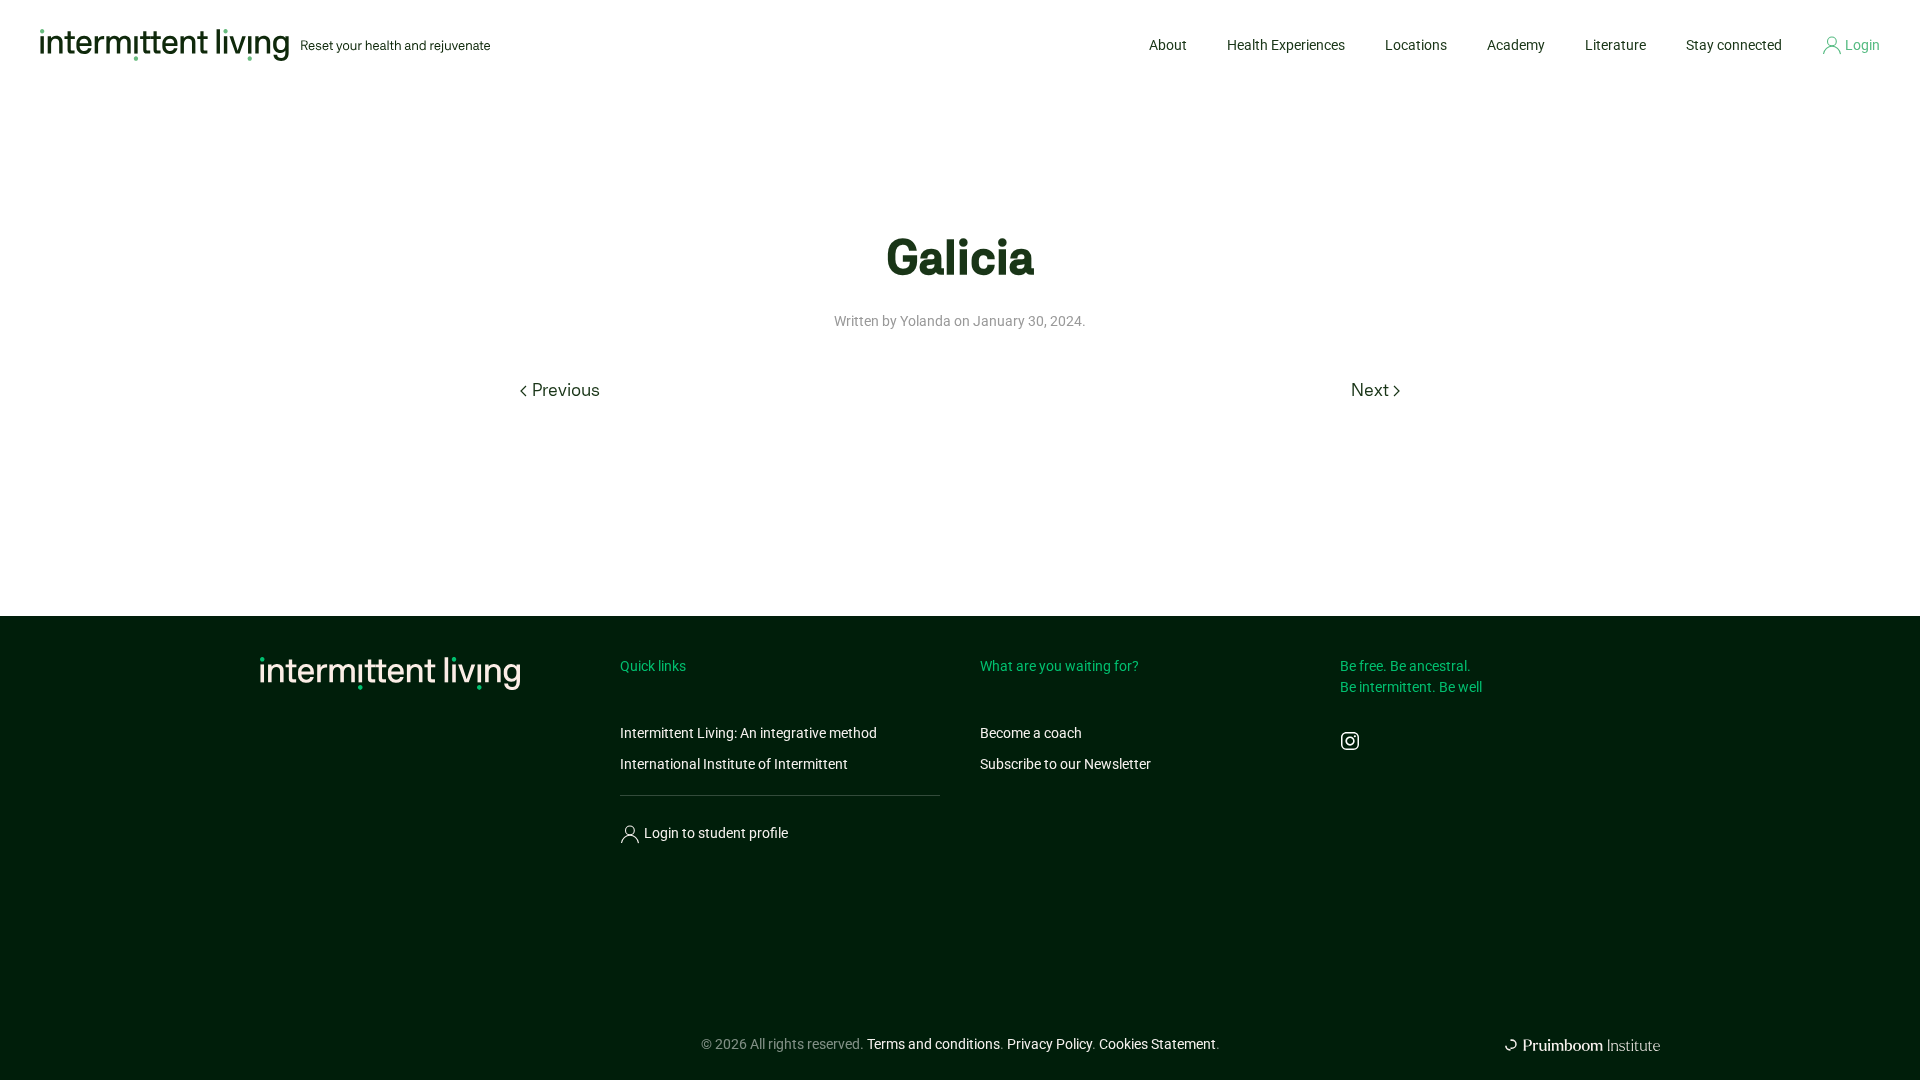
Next (1370, 390)
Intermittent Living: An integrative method (748, 733)
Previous (566, 390)
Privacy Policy (1049, 1044)
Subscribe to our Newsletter (1065, 764)
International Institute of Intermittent (734, 764)
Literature (1615, 45)
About (1168, 45)
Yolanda (925, 321)
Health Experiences (1286, 45)
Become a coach (1031, 733)
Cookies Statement (1157, 1044)
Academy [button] (1516, 45)
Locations (1416, 45)
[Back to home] (265, 45)
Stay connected (1734, 45)
